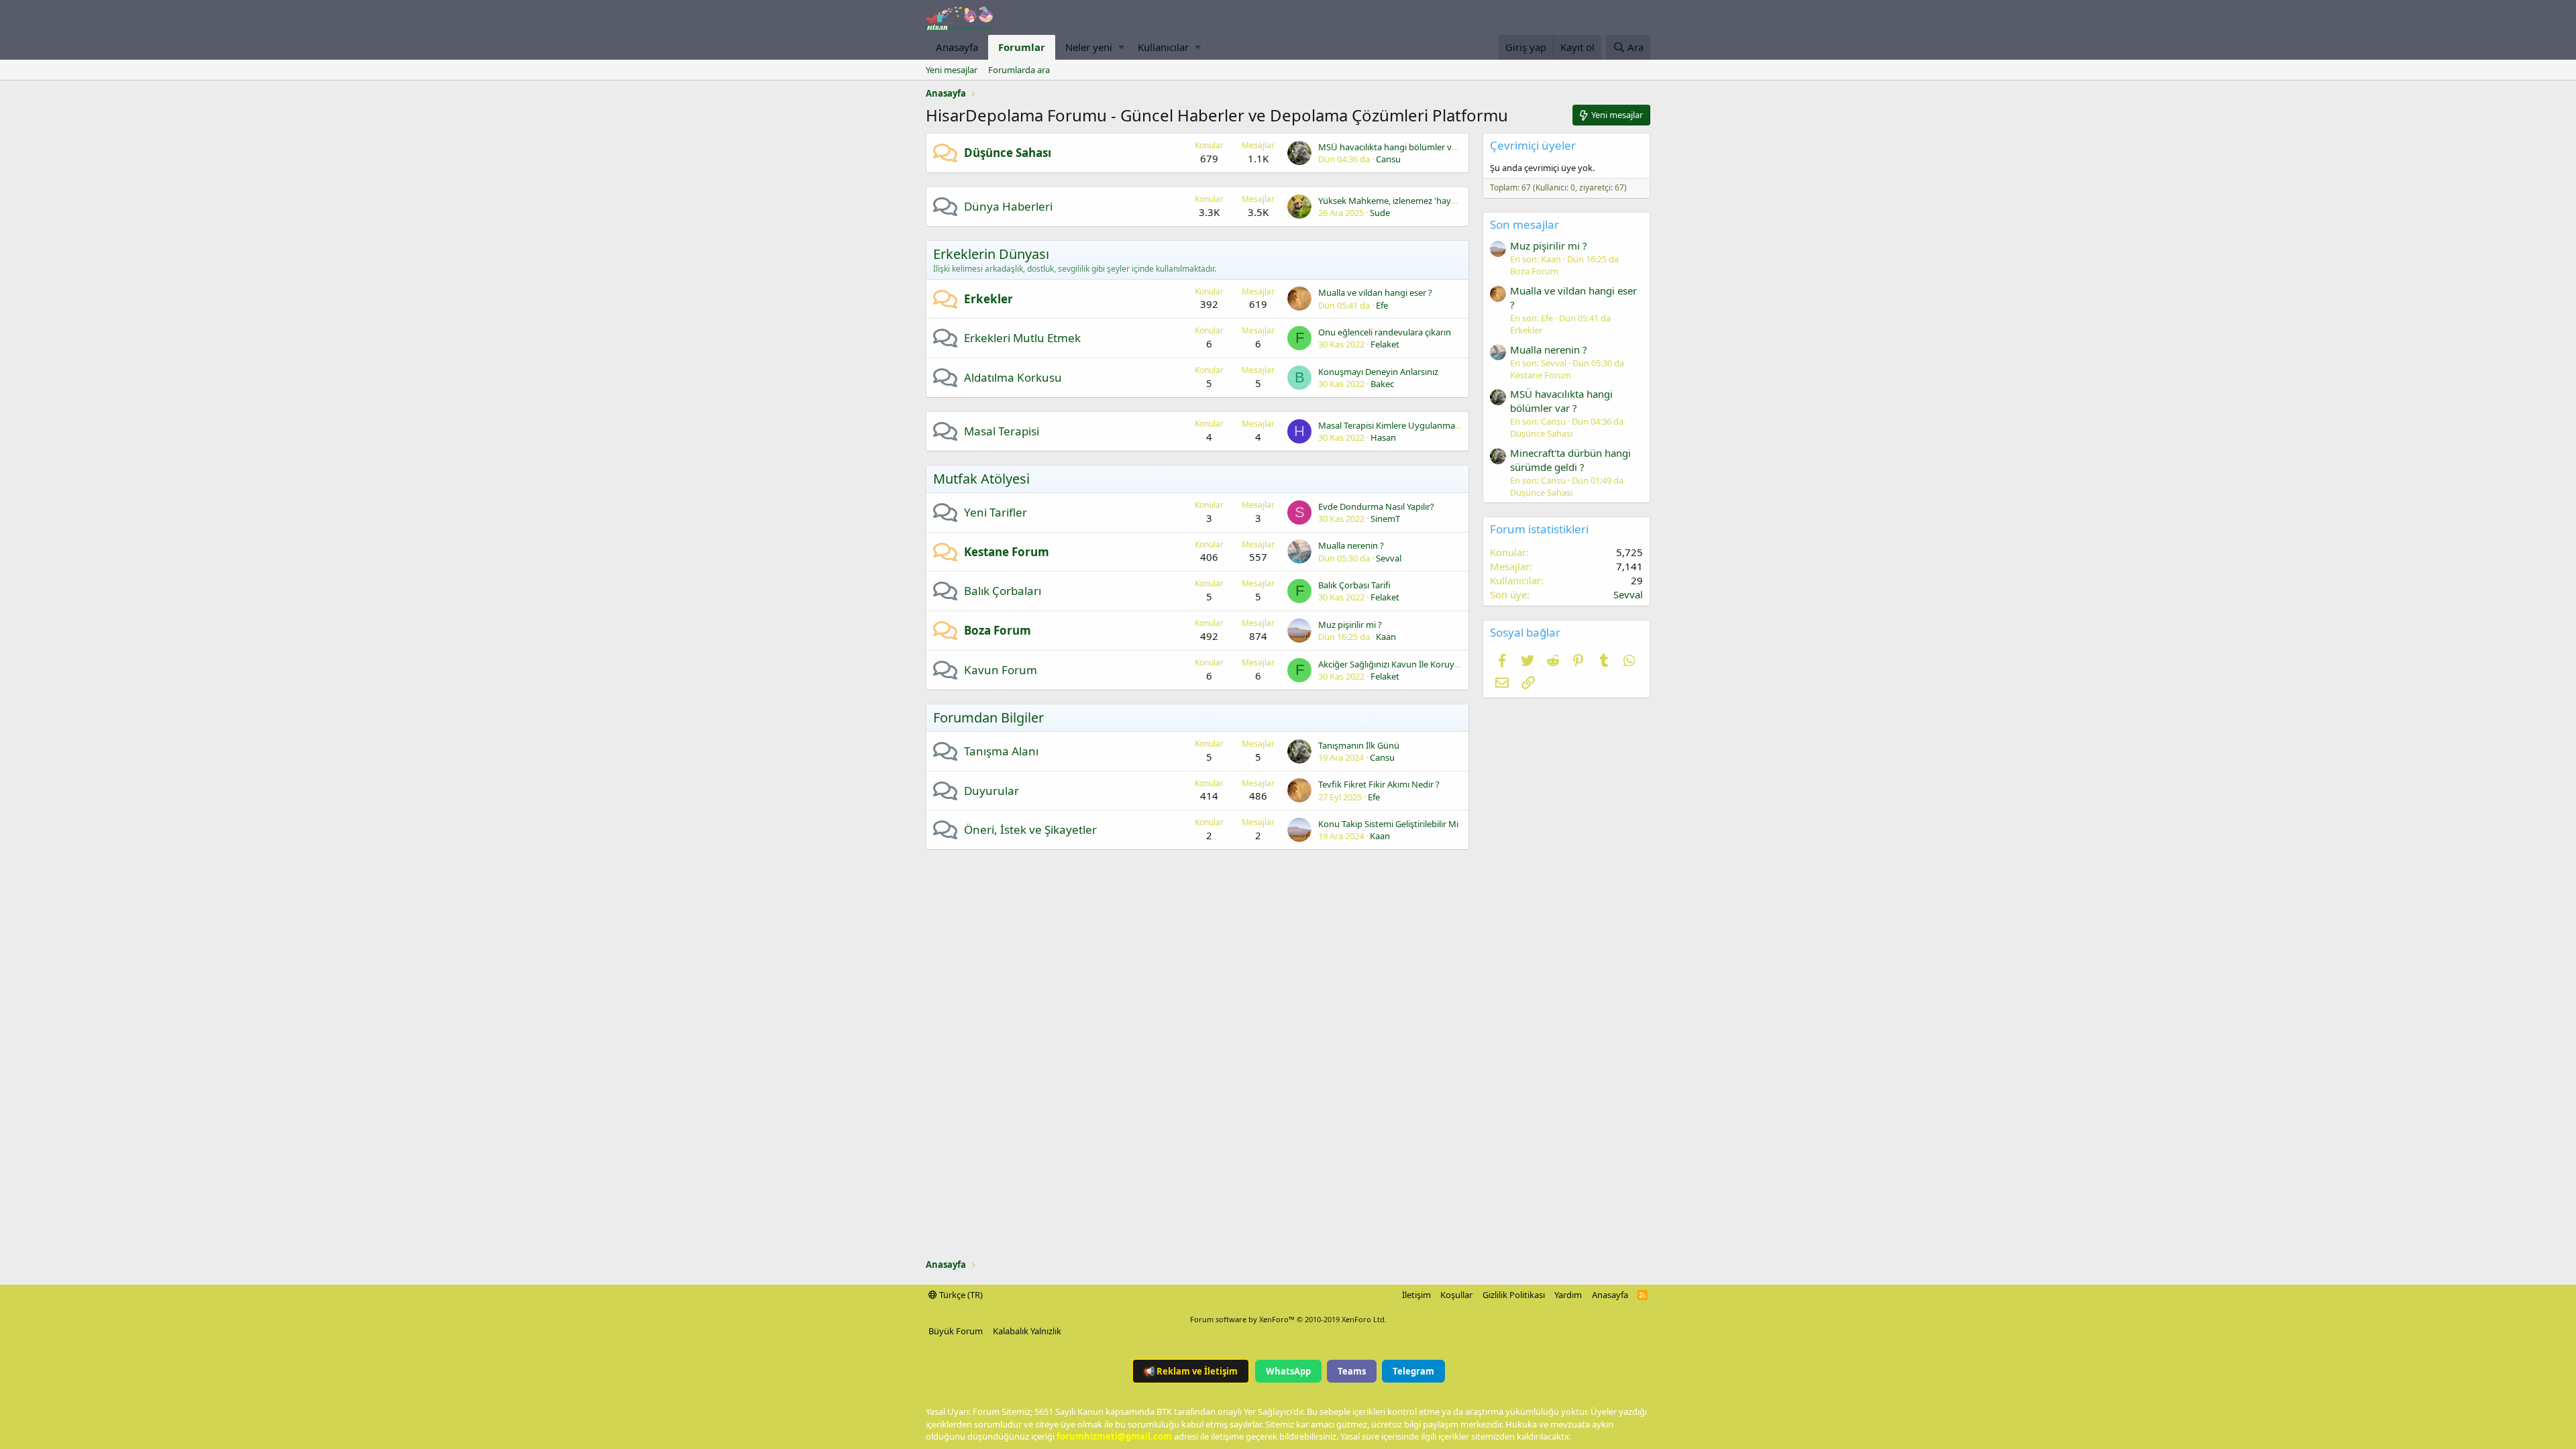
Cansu (1388, 159)
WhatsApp (1288, 1371)
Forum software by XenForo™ (1288, 1319)
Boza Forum (998, 630)
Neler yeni (1089, 47)
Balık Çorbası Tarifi (1354, 585)
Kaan (1386, 637)
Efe (1382, 305)
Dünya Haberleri (1008, 206)
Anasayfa (957, 47)
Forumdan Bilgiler (988, 717)
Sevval (1389, 558)
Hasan (1383, 437)
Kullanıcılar (1163, 47)
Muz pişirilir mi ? (1350, 625)
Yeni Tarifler (996, 512)
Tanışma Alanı (1001, 751)
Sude (1380, 213)
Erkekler (988, 299)
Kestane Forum (1007, 552)
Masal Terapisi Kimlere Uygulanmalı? (1391, 425)
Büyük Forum (956, 1331)
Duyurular (991, 791)
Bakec (1382, 384)
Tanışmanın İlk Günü (1359, 745)
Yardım (1568, 1295)
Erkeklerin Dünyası (991, 254)
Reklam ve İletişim (1191, 1371)
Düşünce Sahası (1008, 153)
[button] (1121, 47)
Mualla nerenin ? (1351, 545)
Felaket (1385, 344)
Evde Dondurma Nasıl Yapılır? (1376, 506)
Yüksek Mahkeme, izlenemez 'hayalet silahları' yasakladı (1429, 201)
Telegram (1413, 1371)
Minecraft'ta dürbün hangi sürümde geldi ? (1570, 460)
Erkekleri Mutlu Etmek (1022, 338)
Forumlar (1022, 47)
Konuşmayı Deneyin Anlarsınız (1378, 372)
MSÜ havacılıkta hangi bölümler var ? (1392, 147)
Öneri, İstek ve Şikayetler (1030, 829)
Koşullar (1456, 1295)
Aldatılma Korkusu (1013, 377)
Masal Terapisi (1002, 431)
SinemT (1385, 519)
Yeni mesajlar (952, 70)
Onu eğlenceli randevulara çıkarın (1385, 332)
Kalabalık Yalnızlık (1027, 1331)
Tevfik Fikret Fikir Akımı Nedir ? (1379, 784)
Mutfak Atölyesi (981, 479)
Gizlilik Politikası (1514, 1295)
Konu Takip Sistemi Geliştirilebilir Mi (1388, 824)
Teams (1352, 1371)
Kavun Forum (1001, 670)
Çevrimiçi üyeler (1533, 145)
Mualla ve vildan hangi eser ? (1375, 292)
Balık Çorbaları (1003, 591)
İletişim (1416, 1295)
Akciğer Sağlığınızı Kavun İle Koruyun (1392, 664)
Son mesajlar (1524, 224)
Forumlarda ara (1019, 70)
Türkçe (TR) (960, 1295)
